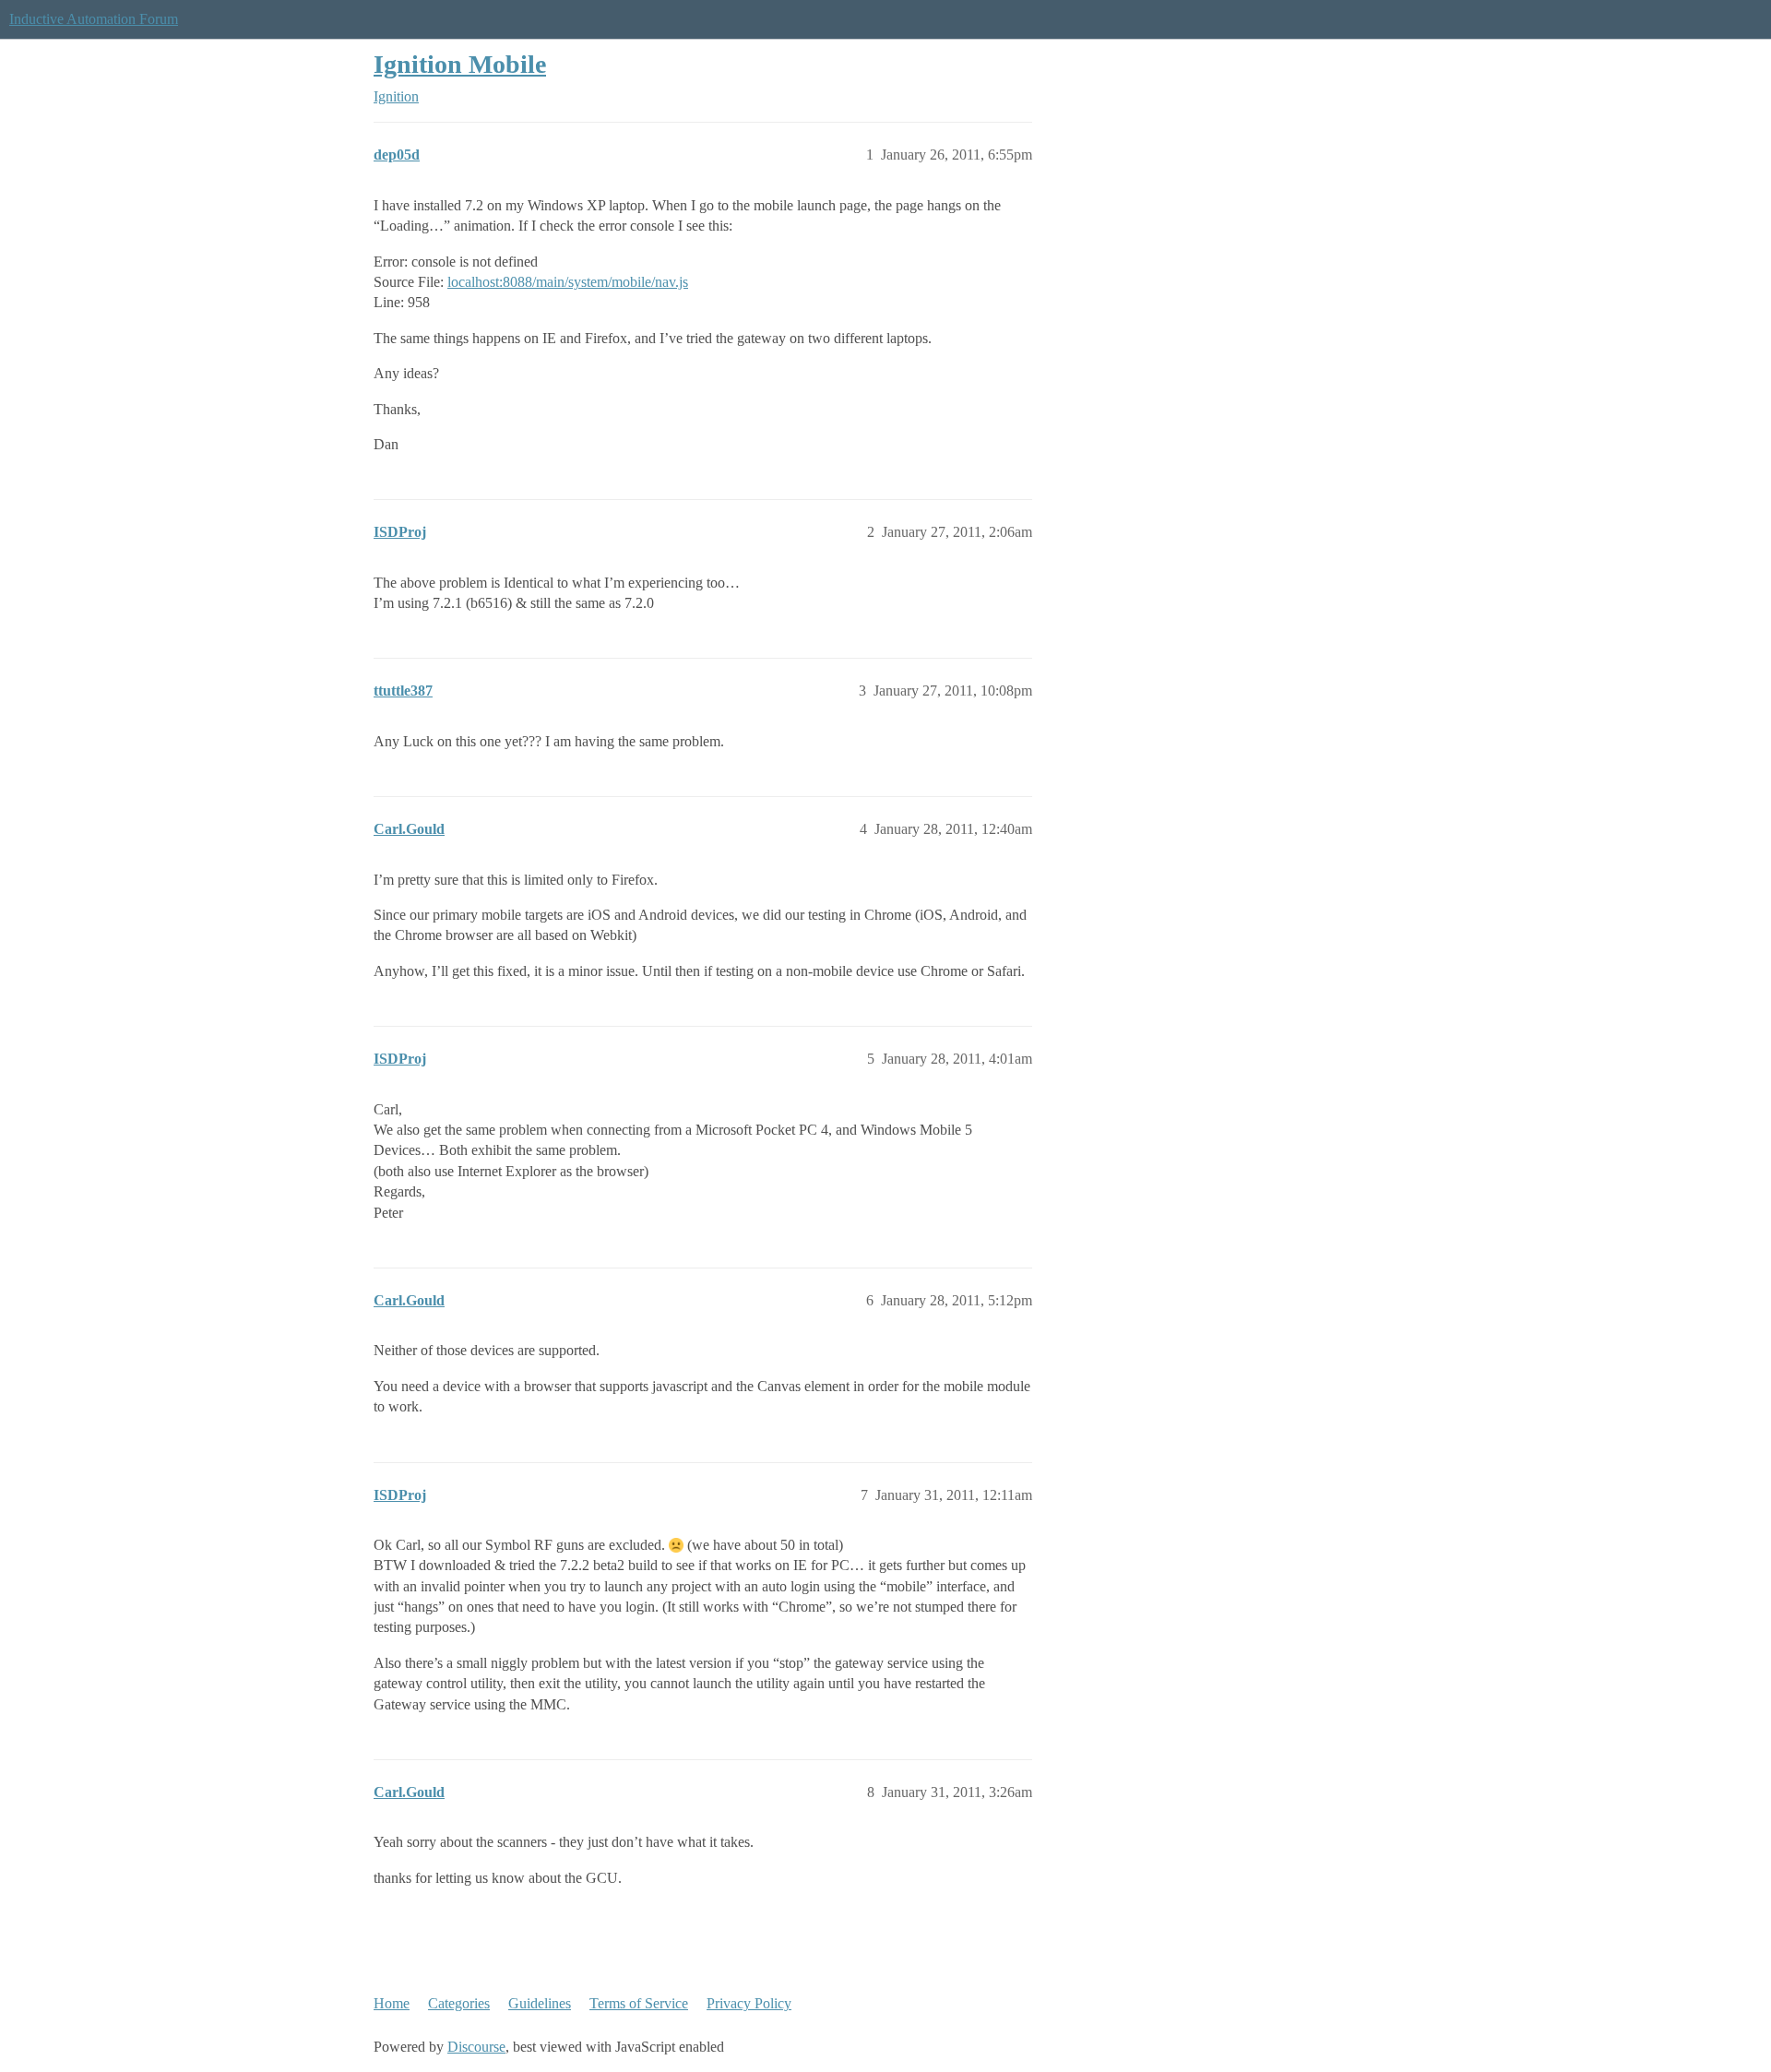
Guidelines (540, 2003)
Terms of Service (639, 2003)
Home (392, 2003)
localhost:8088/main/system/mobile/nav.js (568, 282)
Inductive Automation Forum (94, 19)
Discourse (476, 2047)
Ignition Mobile (460, 64)
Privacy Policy (749, 2003)
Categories (459, 2003)
